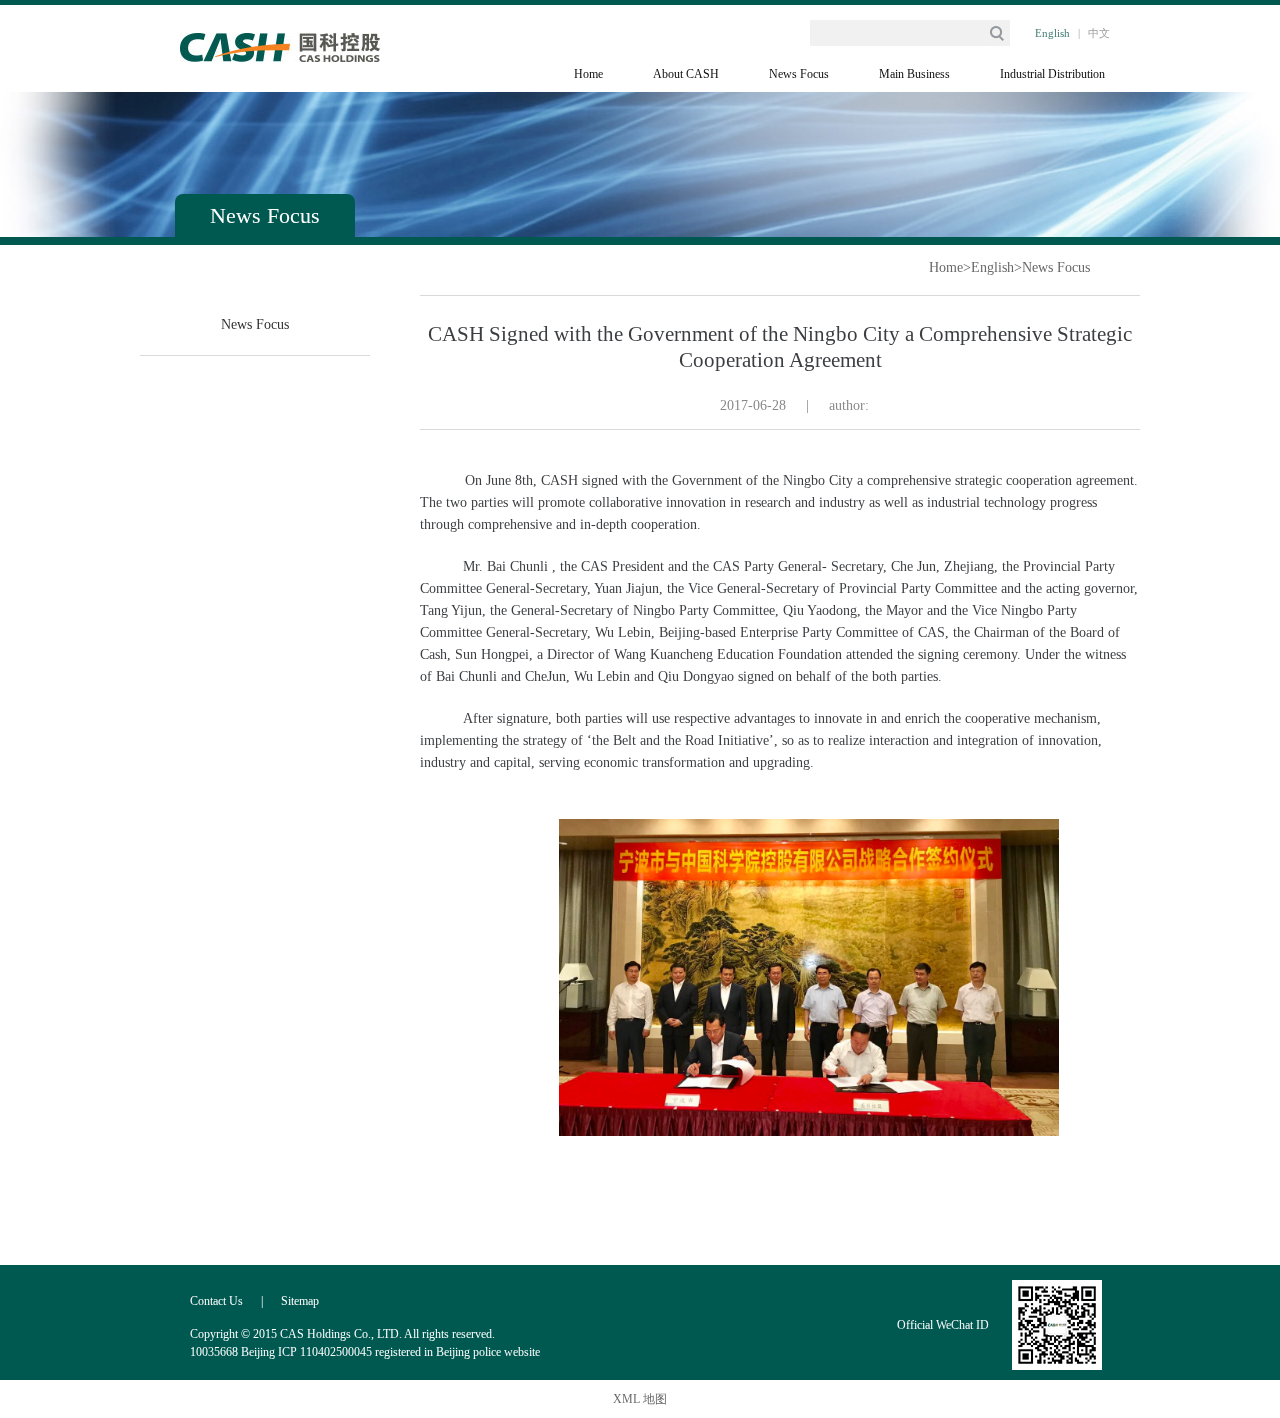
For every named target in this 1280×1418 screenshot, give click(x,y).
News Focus (799, 74)
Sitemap (300, 1301)
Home (588, 74)
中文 (1099, 33)
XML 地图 (640, 1399)
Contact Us (216, 1301)
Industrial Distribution (1052, 74)
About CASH (686, 74)
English (1052, 33)
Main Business (914, 74)
